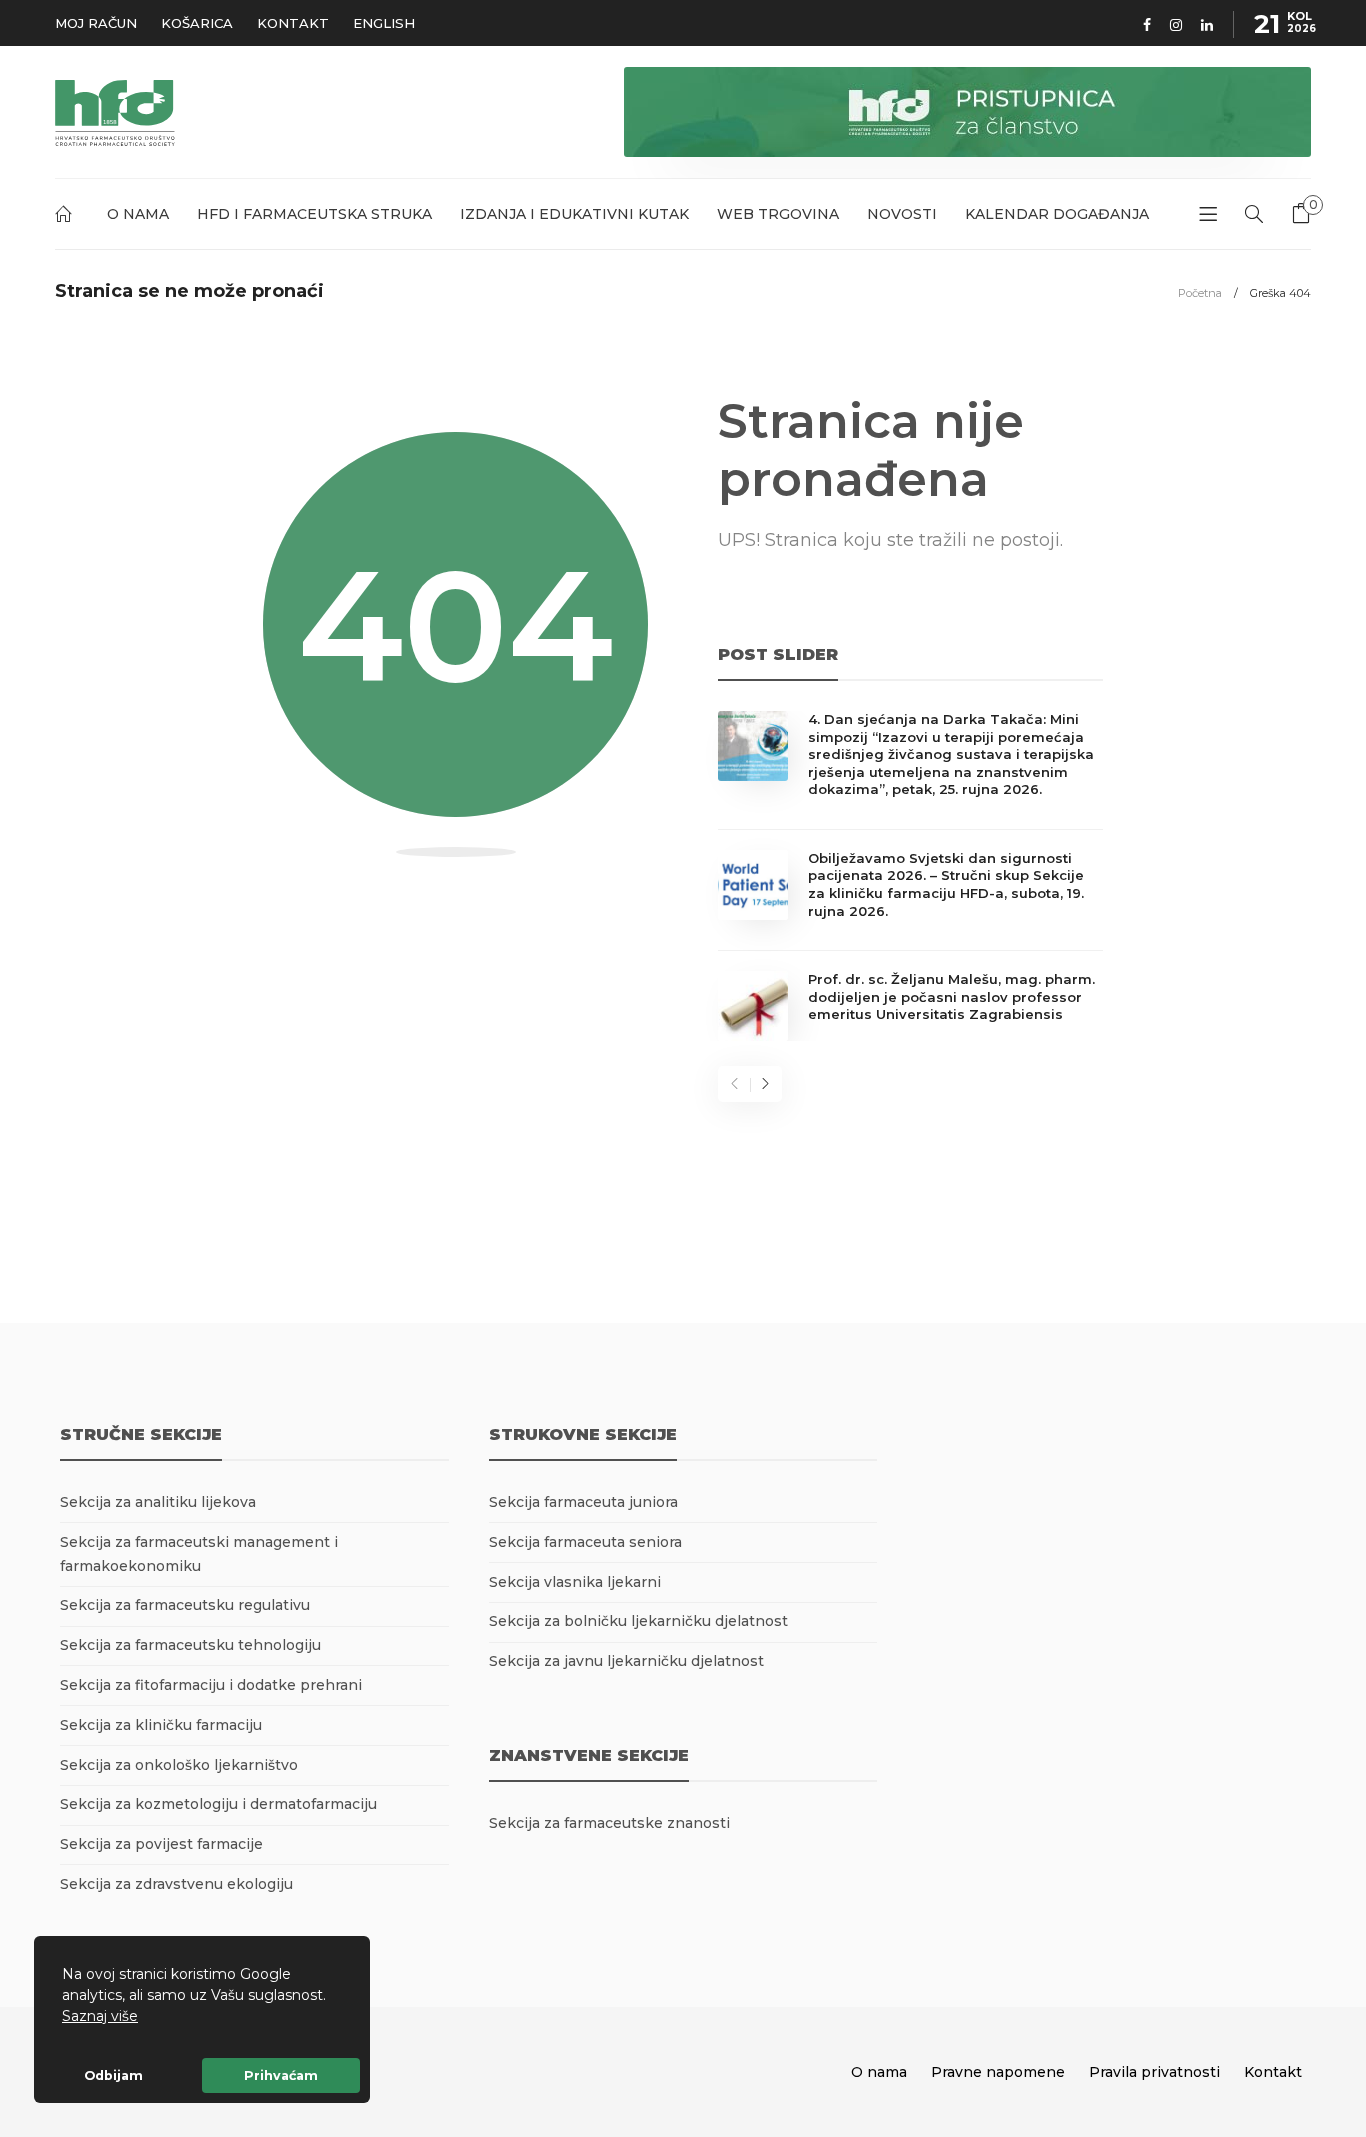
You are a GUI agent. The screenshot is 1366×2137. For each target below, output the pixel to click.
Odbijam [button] (113, 2075)
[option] (910, 876)
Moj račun (96, 23)
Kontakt (293, 23)
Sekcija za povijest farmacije (161, 1844)
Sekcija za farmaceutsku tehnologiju (190, 1645)
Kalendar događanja (1057, 214)
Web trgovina (778, 214)
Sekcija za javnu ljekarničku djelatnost (626, 1661)
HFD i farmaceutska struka (314, 214)
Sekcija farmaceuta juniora (583, 1502)
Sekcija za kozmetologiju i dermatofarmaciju (218, 1804)
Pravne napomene (998, 2072)
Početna (67, 217)
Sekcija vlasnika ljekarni (575, 1582)
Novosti (902, 214)
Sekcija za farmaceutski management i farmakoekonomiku (199, 1554)
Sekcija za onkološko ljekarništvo (179, 1765)
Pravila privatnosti (1154, 2072)
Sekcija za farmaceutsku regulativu (185, 1605)
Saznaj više (100, 2016)
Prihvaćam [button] (281, 2075)
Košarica (197, 23)
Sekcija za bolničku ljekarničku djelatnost (638, 1621)
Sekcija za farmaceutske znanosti (609, 1823)
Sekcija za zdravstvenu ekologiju (176, 1884)
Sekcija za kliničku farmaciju (161, 1725)
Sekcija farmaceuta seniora (585, 1542)
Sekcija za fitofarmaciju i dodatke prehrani (211, 1685)
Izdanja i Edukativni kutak (574, 214)
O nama (138, 214)
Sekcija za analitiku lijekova (158, 1502)
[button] (145, 2018)
